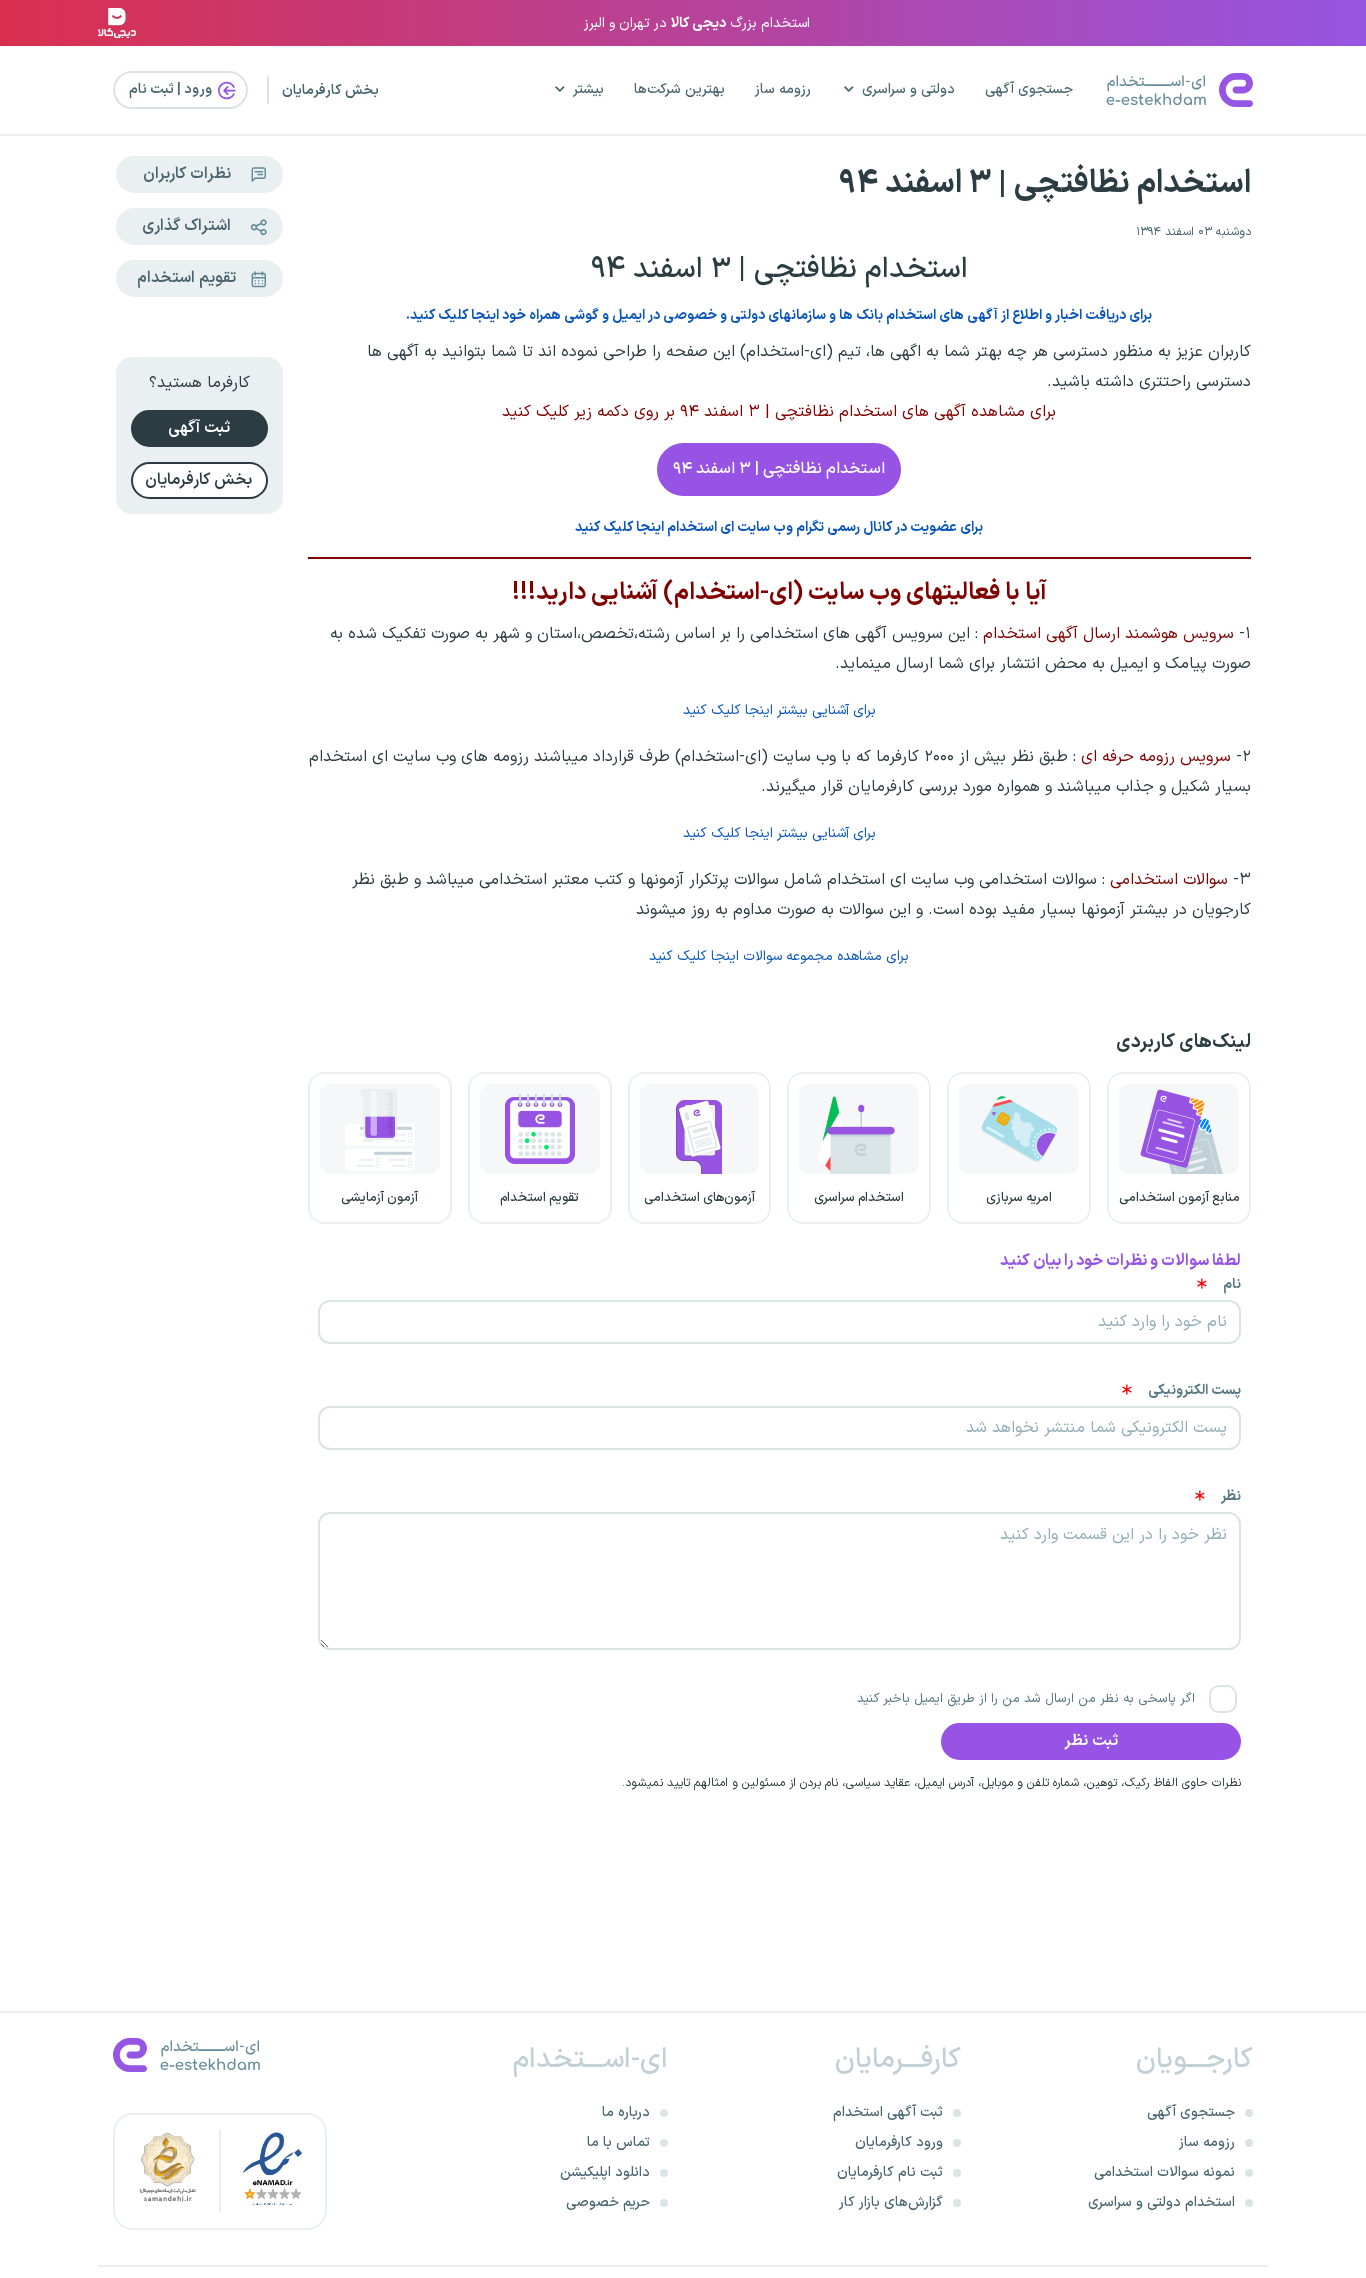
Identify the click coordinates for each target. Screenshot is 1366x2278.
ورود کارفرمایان (899, 2142)
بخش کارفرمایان (330, 90)
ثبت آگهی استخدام (888, 2112)
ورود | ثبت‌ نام (172, 89)
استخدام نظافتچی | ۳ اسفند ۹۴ (1045, 184)
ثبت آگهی (199, 428)
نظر (1231, 1497)
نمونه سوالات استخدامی (1164, 2172)
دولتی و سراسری (908, 89)
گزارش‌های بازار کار (891, 2202)
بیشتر (588, 89)
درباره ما (626, 2112)
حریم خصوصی (608, 2202)
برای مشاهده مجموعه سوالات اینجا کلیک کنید (779, 956)
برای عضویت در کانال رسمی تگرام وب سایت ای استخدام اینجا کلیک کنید (779, 527)
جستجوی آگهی (1029, 89)
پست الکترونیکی (1194, 1391)
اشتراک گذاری (186, 226)
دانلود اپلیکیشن (605, 2172)
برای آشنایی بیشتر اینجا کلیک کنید (779, 710)
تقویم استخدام (186, 278)
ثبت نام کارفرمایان (890, 2172)
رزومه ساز (783, 89)
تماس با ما (618, 2142)
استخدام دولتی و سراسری (1161, 2202)
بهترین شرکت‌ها (679, 89)
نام (1232, 1285)
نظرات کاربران (187, 174)
